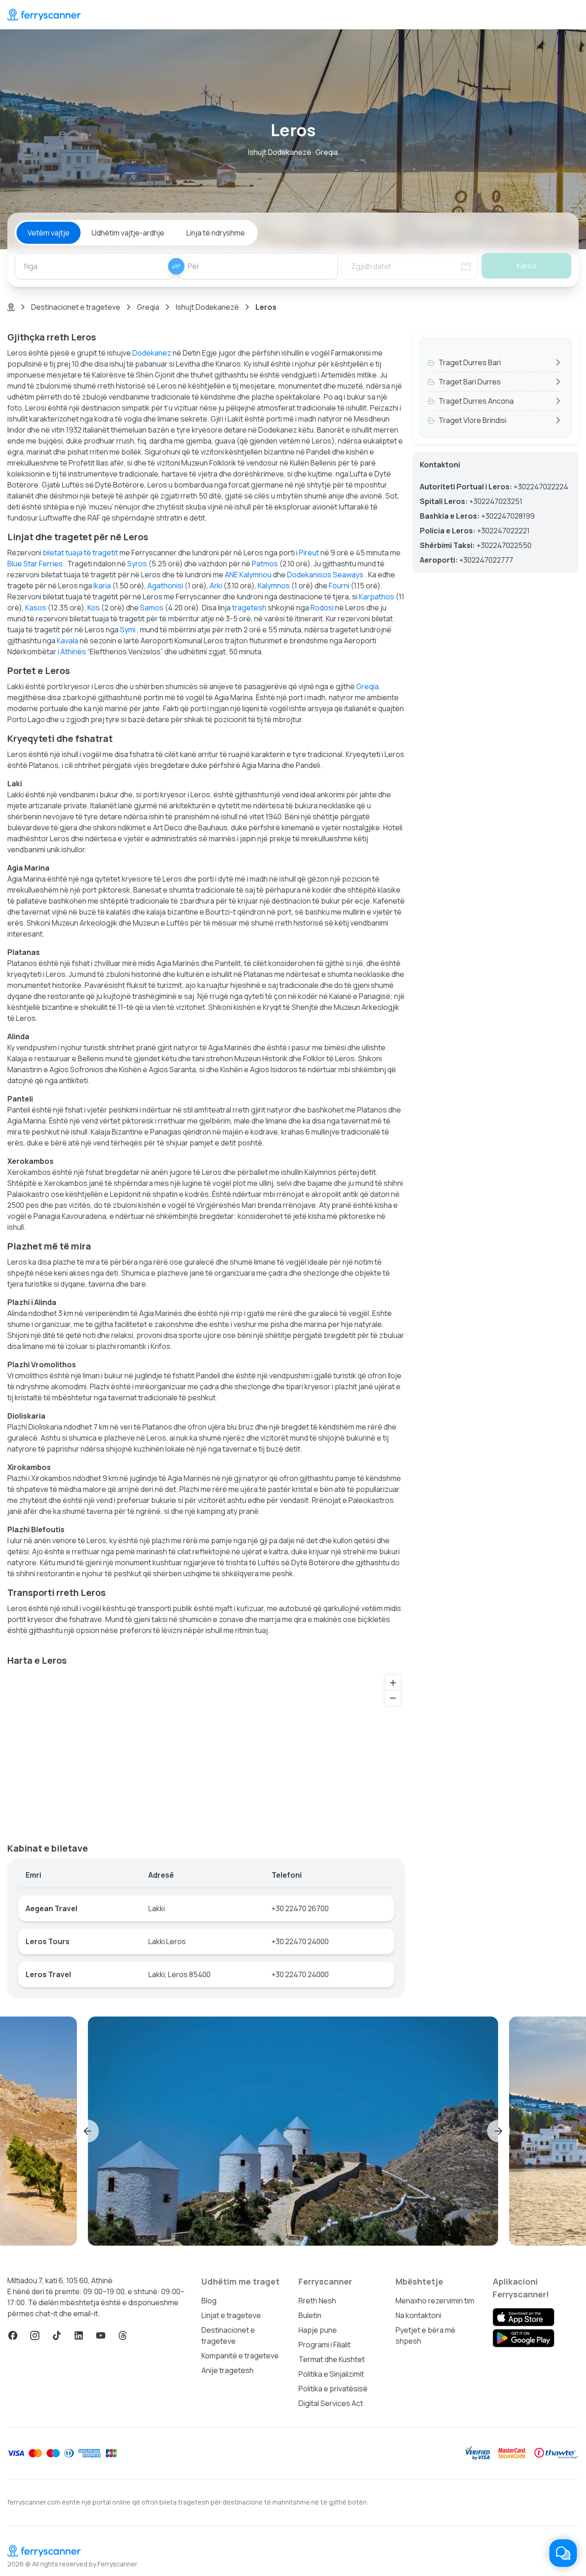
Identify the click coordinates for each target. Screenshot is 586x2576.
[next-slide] (499, 2131)
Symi (128, 630)
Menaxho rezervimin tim (435, 2301)
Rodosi (322, 608)
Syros (137, 564)
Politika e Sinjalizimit (331, 2374)
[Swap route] (176, 266)
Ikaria (102, 586)
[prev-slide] (87, 2131)
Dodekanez (152, 353)
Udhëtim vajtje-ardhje (128, 233)
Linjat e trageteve (231, 2315)
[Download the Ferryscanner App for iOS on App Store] (524, 2317)
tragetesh (249, 608)
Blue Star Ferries (35, 564)
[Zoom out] (393, 1698)
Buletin (310, 2315)
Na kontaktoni (418, 2315)
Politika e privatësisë (333, 2389)
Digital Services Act (331, 2403)
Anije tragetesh (228, 2370)
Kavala (68, 641)
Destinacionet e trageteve (76, 307)
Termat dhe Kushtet (332, 2359)
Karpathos (377, 597)
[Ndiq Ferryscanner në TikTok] (57, 2335)
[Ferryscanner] (44, 15)
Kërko (527, 266)
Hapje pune (318, 2330)
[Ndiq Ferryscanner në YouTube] (101, 2335)
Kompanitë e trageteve (240, 2356)
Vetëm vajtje (49, 233)
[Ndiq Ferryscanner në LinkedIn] (79, 2335)
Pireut (309, 553)
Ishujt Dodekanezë (207, 307)
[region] (206, 1751)
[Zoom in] (393, 1683)
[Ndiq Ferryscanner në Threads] (123, 2335)
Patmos (265, 564)
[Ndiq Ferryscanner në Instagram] (35, 2335)
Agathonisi (165, 586)
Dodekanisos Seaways (325, 575)
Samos (152, 608)
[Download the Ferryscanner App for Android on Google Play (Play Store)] (524, 2338)
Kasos (36, 608)
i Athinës (72, 652)
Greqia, (368, 686)
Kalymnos (274, 586)
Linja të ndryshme (216, 233)
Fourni (339, 586)
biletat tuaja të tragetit (80, 553)
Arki (216, 586)
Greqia (148, 307)
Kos (94, 608)
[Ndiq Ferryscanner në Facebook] (13, 2335)
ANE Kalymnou (248, 575)
